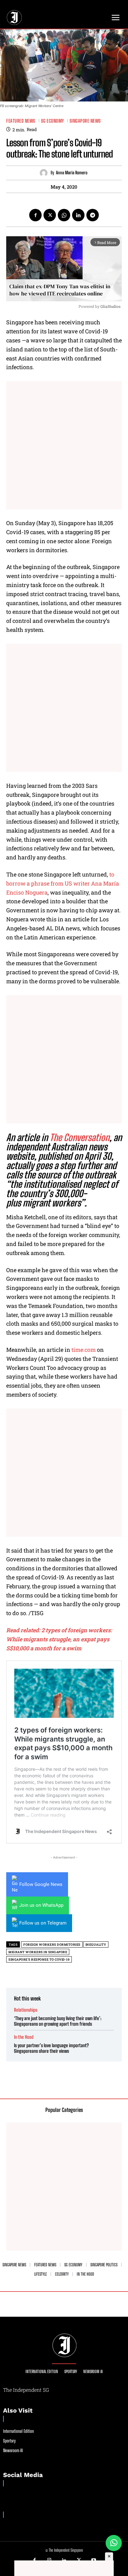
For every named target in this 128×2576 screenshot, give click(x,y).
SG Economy (53, 121)
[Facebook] (35, 215)
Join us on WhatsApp (41, 1905)
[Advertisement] (64, 445)
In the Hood (24, 2037)
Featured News (21, 121)
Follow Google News (41, 1884)
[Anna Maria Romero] (45, 173)
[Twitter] (50, 215)
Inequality (96, 1945)
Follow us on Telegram (43, 1923)
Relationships (26, 2010)
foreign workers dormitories (52, 1945)
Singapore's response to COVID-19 (39, 1960)
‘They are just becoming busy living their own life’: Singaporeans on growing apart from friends (58, 2021)
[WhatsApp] (64, 215)
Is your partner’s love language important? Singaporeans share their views (51, 2048)
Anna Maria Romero (72, 173)
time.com (84, 1350)
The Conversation (80, 1137)
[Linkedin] (78, 215)
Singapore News (85, 121)
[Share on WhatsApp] (114, 2543)
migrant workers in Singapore (38, 1952)
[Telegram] (93, 215)
